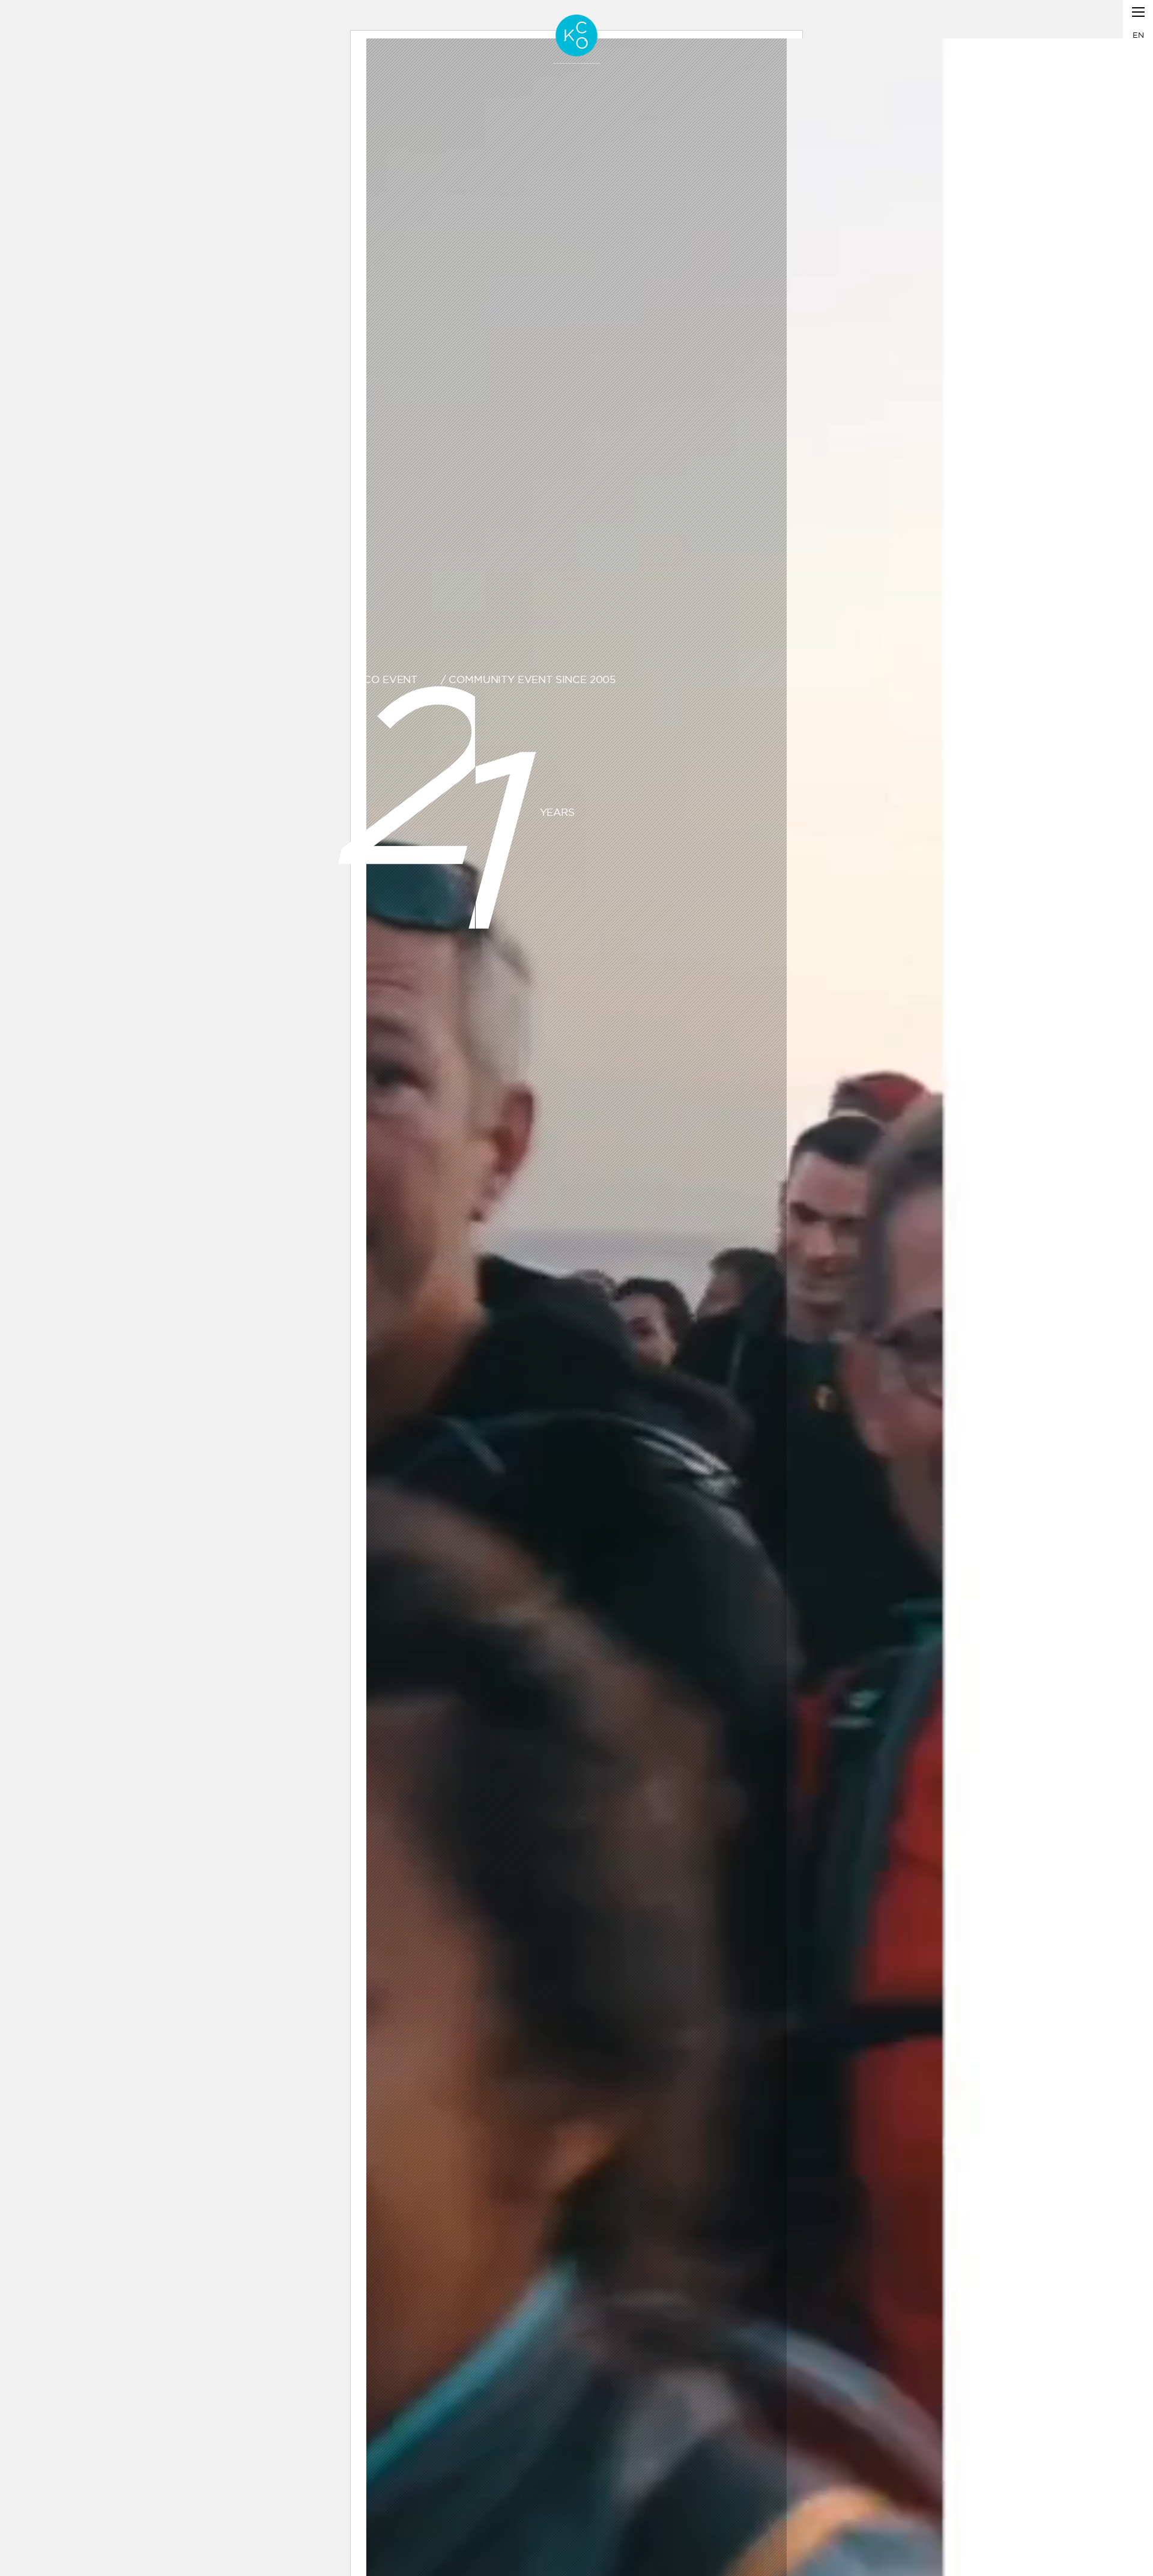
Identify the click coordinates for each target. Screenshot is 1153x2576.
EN (1138, 35)
